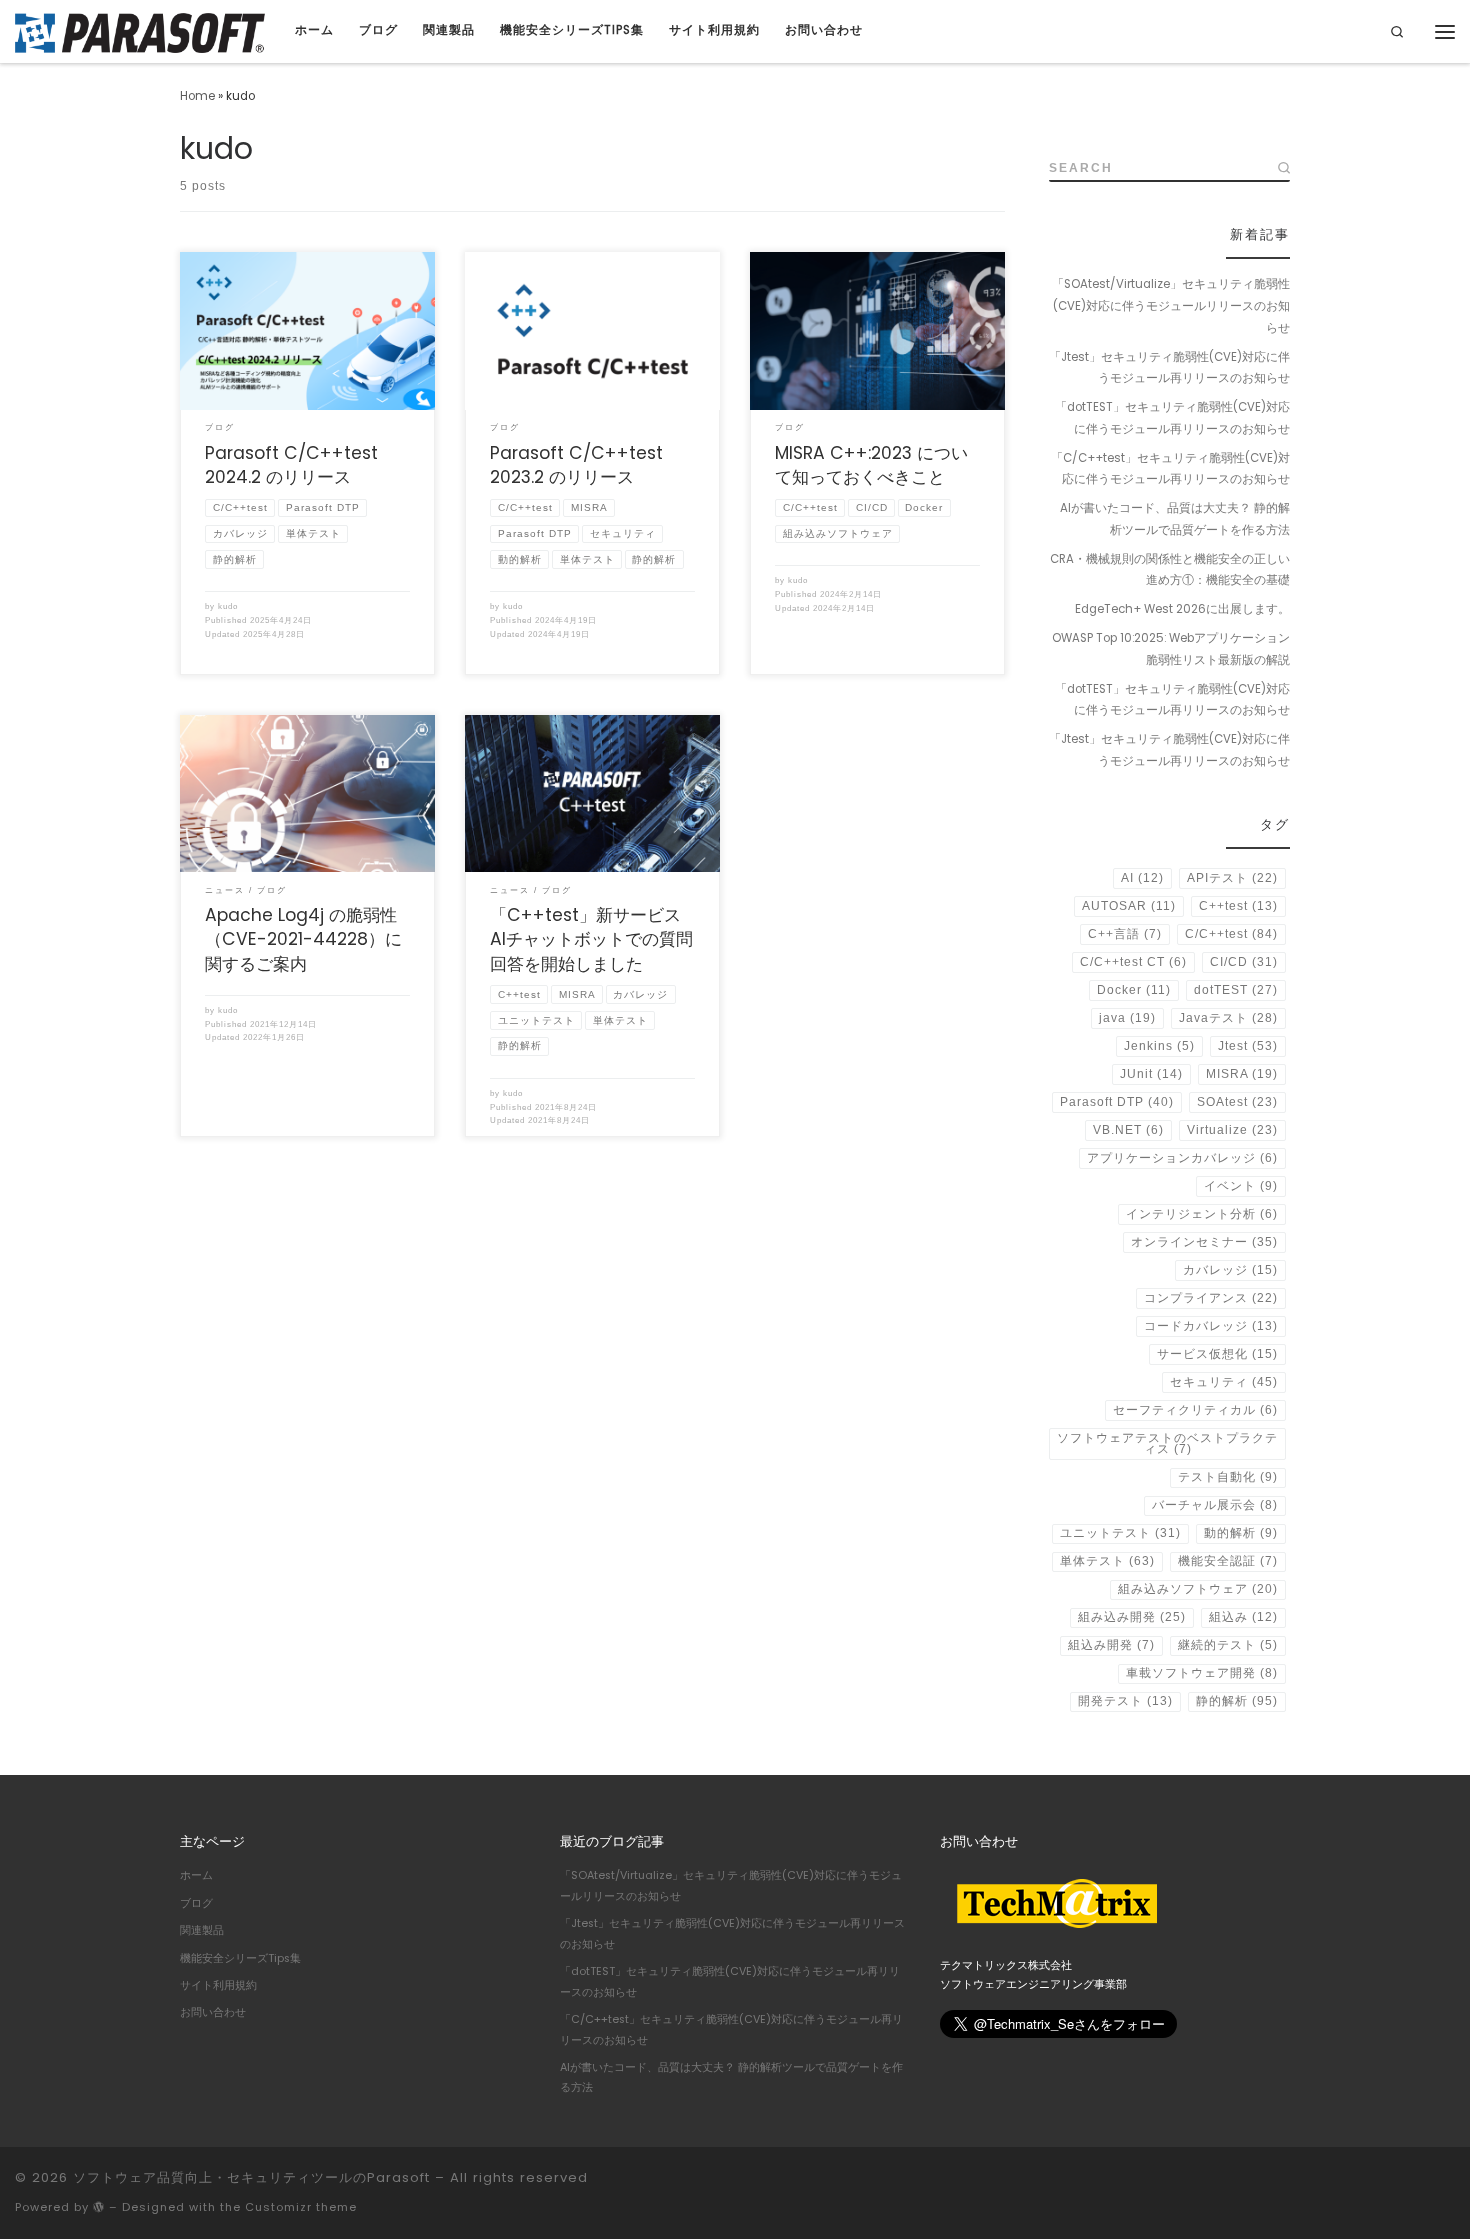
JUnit (1151, 1074)
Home (197, 96)
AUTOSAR (1129, 906)
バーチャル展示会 (1215, 1505)
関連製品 (202, 1930)
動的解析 (1241, 1533)
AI (1142, 878)
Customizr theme (301, 2207)
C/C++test (1231, 934)
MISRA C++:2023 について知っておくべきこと (871, 465)
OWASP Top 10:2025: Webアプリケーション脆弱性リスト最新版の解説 (1171, 649)
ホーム (196, 1875)
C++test (1238, 906)
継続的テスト (1228, 1645)
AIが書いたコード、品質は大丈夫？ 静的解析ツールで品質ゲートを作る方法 (1175, 519)
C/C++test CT (1133, 962)
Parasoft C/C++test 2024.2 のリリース (291, 465)
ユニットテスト (1120, 1533)
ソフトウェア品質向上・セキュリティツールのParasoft (251, 2177)
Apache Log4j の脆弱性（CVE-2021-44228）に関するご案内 (303, 939)
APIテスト (1232, 878)
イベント (1241, 1186)
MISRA (1242, 1074)
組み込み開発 (1132, 1617)
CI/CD (1244, 962)
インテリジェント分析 (1202, 1214)
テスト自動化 (1228, 1477)
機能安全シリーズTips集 (240, 1958)
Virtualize (1232, 1130)
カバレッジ (1230, 1270)
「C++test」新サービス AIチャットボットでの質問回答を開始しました (594, 939)
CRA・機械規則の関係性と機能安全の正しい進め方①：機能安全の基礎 (1170, 570)
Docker (1134, 990)
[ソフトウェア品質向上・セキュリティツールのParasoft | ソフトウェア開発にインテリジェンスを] (140, 30)
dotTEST (1236, 990)
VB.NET (1128, 1130)
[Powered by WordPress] (99, 2206)
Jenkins (1159, 1046)
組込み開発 (1111, 1645)
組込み (1243, 1617)
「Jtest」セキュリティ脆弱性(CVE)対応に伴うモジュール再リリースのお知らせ (1169, 368)
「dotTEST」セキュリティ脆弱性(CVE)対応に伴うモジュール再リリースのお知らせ (1172, 418)
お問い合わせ (213, 2012)
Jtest (1248, 1046)
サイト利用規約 (218, 1985)
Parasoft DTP (1117, 1102)
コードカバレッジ (1211, 1326)
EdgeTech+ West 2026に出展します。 (1182, 609)
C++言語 (1125, 934)
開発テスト (1125, 1701)
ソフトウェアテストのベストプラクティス (1167, 1444)
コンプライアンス (1211, 1298)
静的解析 (1237, 1701)
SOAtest (1237, 1102)
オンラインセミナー (1204, 1242)
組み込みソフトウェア (1198, 1589)
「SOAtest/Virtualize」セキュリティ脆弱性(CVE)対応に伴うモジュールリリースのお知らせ (1171, 305)
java (1127, 1018)
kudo (228, 606)
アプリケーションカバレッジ (1182, 1158)
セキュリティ (1224, 1382)
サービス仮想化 (1217, 1354)
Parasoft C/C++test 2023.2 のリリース (576, 465)
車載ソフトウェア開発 (1202, 1673)
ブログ (196, 1903)
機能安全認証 (1228, 1561)
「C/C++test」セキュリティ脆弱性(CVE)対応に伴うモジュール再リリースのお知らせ (1170, 469)
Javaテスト (1228, 1018)
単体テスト (1107, 1561)
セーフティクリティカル (1195, 1410)
